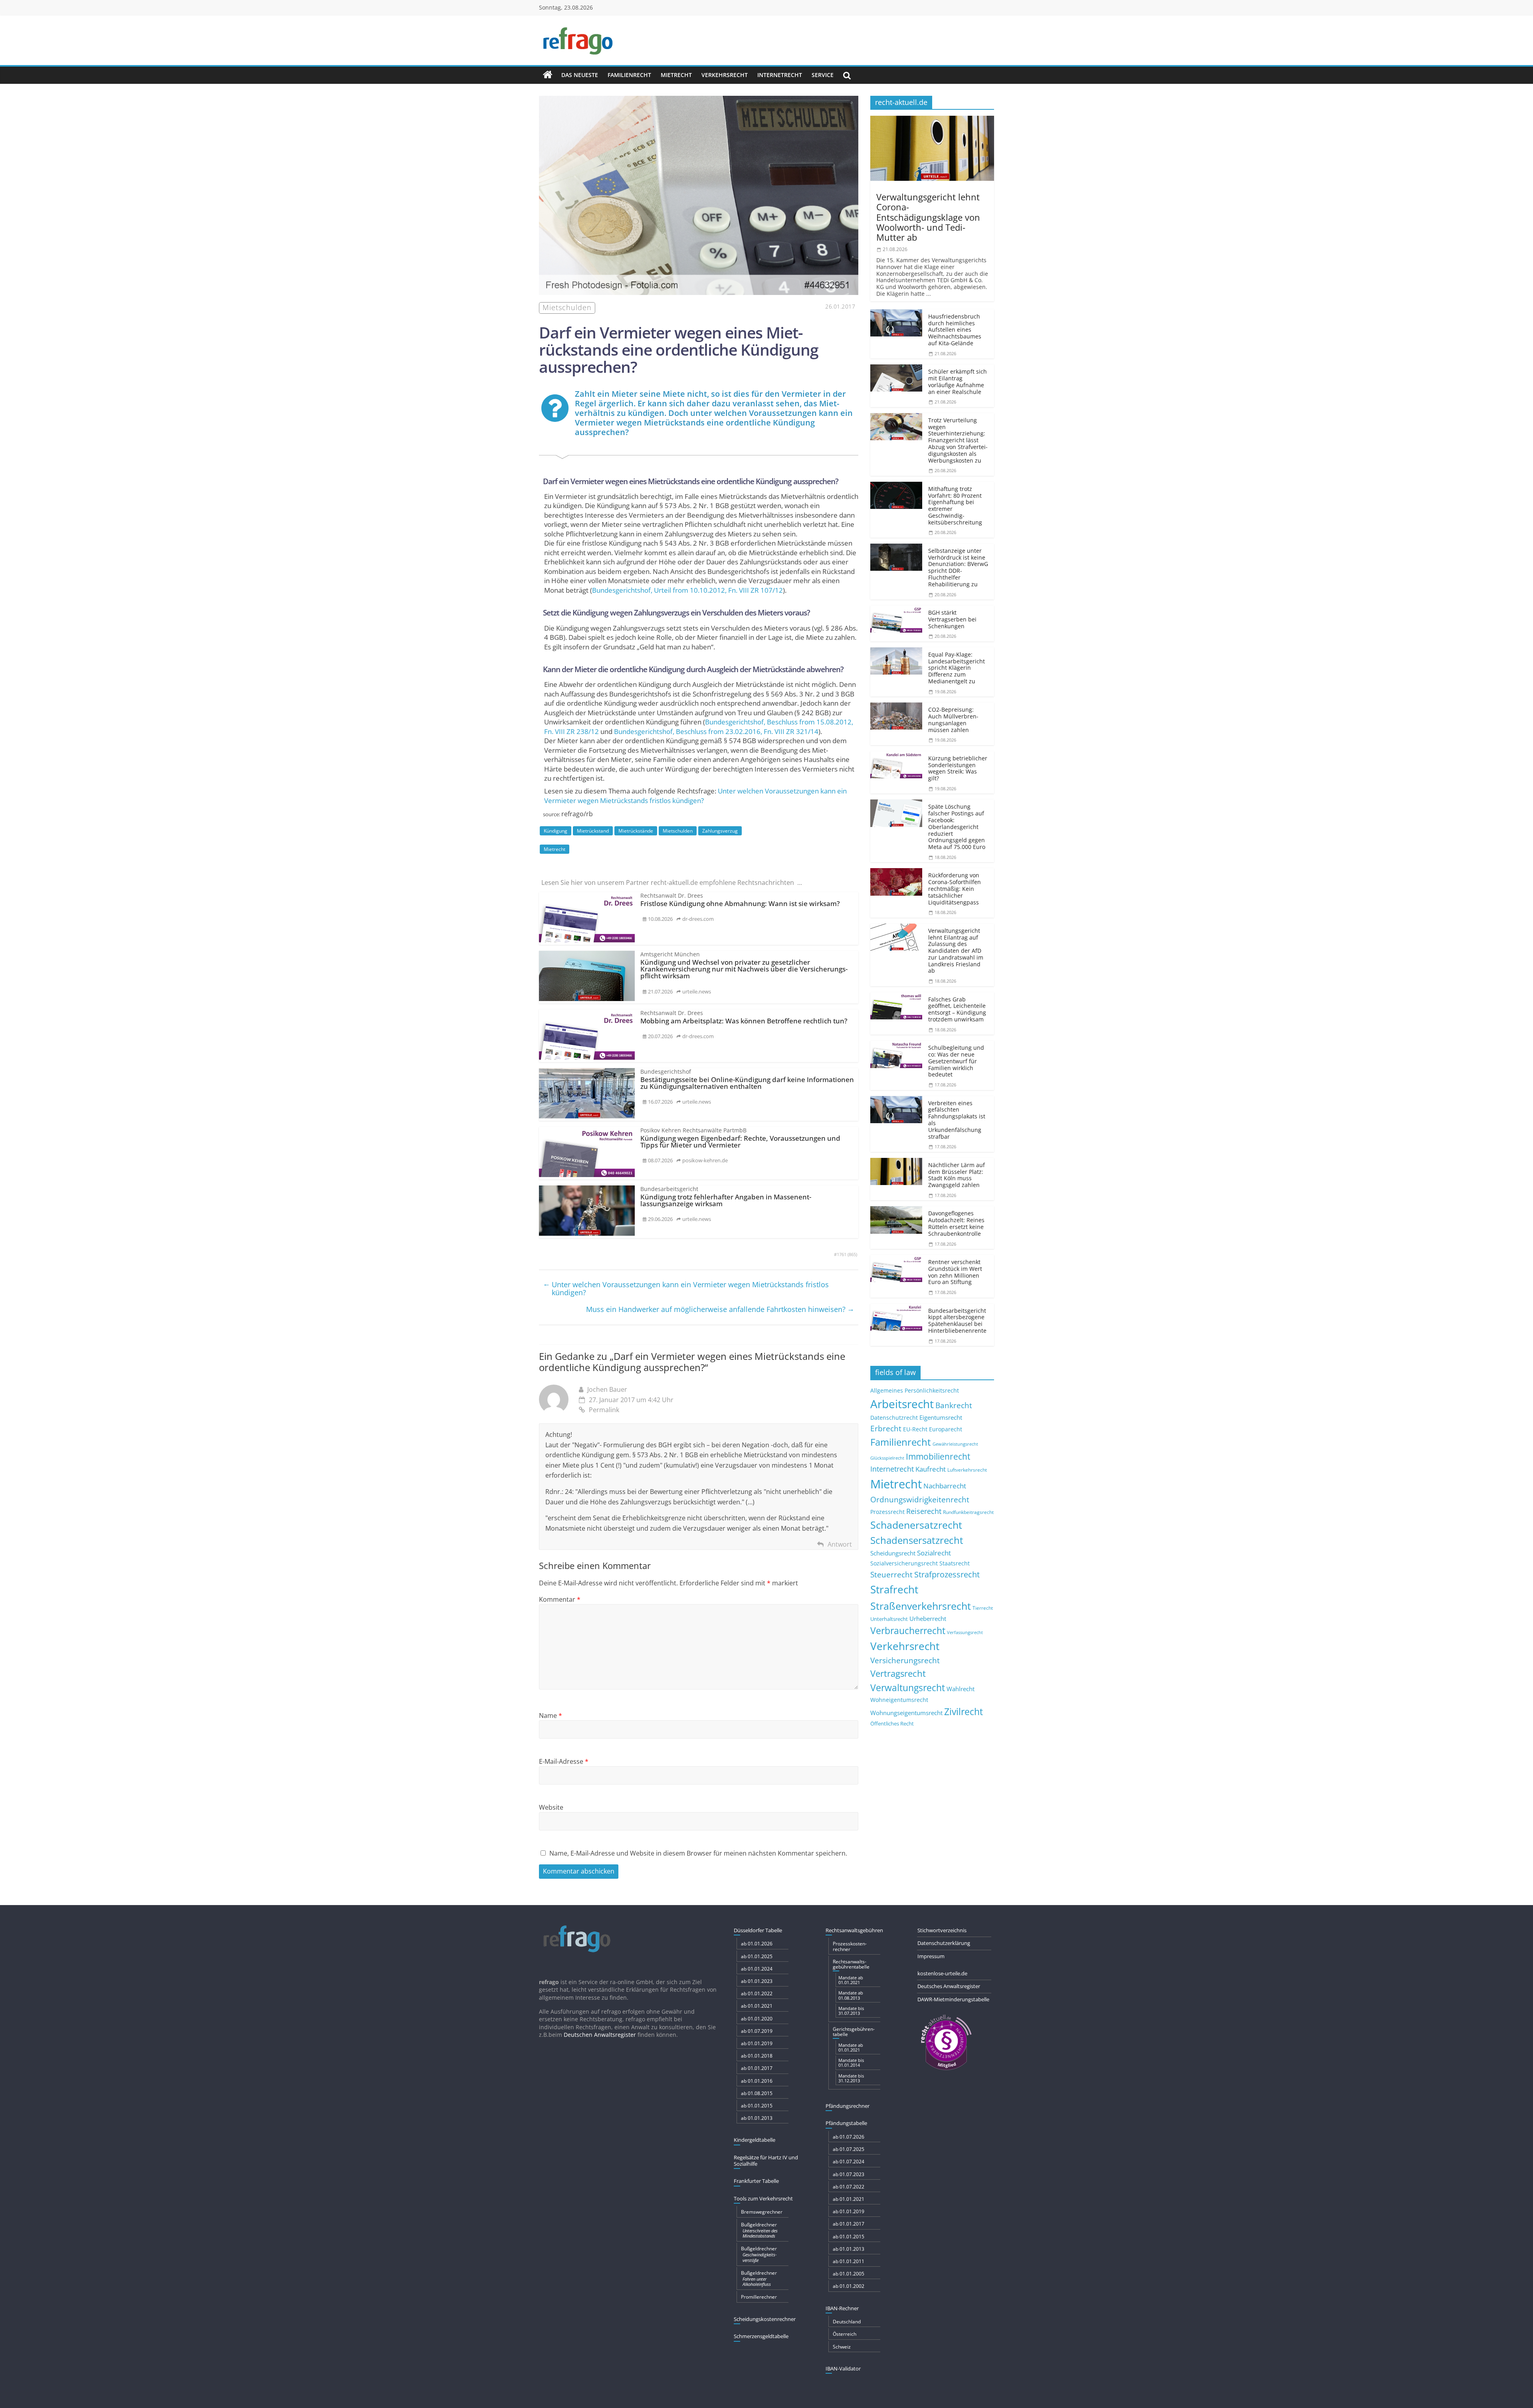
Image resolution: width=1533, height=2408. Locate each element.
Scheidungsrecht (893, 1553)
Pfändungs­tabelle (846, 2123)
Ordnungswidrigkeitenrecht (920, 1500)
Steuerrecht (891, 1574)
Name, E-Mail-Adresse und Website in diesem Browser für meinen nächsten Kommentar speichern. (698, 1853)
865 (852, 1254)
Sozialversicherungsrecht (904, 1563)
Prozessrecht (887, 1512)
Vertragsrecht (898, 1673)
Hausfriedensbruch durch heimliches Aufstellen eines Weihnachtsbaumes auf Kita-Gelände (955, 330)
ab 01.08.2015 (757, 2093)
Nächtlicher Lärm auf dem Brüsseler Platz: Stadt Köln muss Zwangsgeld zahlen (957, 1175)
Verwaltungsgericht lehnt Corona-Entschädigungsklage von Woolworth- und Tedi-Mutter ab (928, 217)
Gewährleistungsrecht (955, 1444)
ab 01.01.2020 (757, 2019)
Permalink (604, 1410)
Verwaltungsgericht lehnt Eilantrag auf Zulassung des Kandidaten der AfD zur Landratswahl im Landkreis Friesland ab (956, 951)
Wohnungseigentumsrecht (906, 1713)
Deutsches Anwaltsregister (949, 1986)
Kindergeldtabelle (755, 2140)
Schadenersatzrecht (916, 1525)
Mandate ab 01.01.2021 (851, 1980)
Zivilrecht (964, 1712)
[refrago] (548, 75)
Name (551, 1715)
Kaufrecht (931, 1469)
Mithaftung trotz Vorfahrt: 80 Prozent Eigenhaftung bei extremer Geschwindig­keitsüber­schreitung (955, 506)
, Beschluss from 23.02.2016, (716, 731)
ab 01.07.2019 (757, 2031)
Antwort (840, 1544)
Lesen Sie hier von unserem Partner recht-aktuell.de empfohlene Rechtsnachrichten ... (672, 882)
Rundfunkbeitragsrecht (968, 1512)
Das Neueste (580, 75)
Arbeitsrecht (902, 1404)
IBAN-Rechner (842, 2308)
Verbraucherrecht (908, 1631)
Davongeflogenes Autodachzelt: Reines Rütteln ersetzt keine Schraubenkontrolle (956, 1223)
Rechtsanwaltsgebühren (854, 1930)
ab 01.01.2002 (849, 2286)
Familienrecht (629, 75)
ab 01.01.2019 (757, 2043)
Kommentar (560, 1599)
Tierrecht (983, 1608)
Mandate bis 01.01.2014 (851, 2063)
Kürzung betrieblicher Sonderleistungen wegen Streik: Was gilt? (958, 768)
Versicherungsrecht (905, 1660)
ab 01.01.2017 (757, 2068)
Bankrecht (954, 1405)
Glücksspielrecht (887, 1458)
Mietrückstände (636, 831)
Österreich (845, 2334)
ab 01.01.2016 (757, 2081)
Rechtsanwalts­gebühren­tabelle (851, 1964)
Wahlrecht (961, 1689)
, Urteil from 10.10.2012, (687, 590)
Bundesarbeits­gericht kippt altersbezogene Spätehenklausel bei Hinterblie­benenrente (957, 1321)
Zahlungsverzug (720, 831)
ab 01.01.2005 (849, 2274)
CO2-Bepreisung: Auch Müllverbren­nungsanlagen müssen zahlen (953, 719)
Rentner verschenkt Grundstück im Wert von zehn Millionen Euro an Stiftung (955, 1272)
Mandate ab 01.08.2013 (851, 1995)
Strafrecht (894, 1589)
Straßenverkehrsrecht (921, 1606)
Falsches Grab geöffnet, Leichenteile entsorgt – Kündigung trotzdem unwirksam (957, 1009)
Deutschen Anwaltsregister (600, 2035)
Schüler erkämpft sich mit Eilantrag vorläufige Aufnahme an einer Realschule (958, 381)
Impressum (931, 1956)
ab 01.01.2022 (757, 1993)
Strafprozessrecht (947, 1574)
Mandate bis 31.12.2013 (851, 2078)
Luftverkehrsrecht (967, 1470)
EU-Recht (915, 1429)
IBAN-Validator (843, 2368)
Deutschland (847, 2322)
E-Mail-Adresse (564, 1761)
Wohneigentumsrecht (899, 1700)
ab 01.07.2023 (849, 2174)
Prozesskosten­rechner (850, 1946)
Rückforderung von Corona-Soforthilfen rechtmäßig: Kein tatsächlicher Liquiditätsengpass (955, 888)
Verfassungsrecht (965, 1632)
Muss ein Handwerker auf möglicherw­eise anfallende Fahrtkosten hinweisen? (720, 1309)
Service (823, 75)
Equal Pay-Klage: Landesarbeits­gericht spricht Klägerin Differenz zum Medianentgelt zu (957, 668)
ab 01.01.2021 (757, 2006)
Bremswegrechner (762, 2212)
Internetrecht (780, 75)
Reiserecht (924, 1511)
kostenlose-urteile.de (942, 1973)
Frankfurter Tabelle (756, 2181)
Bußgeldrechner (759, 2230)
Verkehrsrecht (725, 75)
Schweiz (842, 2347)
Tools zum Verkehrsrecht (763, 2198)
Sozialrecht (934, 1553)
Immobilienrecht (938, 1456)
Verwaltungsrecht (908, 1688)
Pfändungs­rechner (848, 2106)
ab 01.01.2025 (757, 1956)
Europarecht (946, 1429)
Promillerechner (759, 2297)
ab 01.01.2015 (757, 2106)
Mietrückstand (593, 831)
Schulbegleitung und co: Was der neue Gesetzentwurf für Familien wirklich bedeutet (956, 1061)
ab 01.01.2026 (757, 1944)
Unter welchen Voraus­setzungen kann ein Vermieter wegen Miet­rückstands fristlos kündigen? (695, 796)
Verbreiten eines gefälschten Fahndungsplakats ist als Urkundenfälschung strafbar (957, 1120)
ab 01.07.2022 (849, 2187)
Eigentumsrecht (941, 1417)
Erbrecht (886, 1428)
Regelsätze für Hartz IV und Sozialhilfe (766, 2161)
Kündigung (556, 831)
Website (551, 1807)
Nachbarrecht (945, 1486)
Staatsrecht (955, 1563)
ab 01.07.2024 (849, 2162)
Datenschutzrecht (894, 1418)
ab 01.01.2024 (757, 1969)
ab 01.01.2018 (757, 2056)
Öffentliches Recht (892, 1724)
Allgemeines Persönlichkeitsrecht (915, 1390)
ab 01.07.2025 (849, 2149)
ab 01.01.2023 (757, 1981)
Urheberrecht (928, 1619)
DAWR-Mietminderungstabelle (953, 1999)
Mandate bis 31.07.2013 (851, 2011)
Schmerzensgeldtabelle (761, 2336)
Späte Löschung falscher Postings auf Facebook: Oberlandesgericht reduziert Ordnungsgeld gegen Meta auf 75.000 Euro (957, 827)
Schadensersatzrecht (917, 1540)
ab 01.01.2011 (849, 2261)
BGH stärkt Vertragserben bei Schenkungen (952, 619)
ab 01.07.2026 (849, 2137)
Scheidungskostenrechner (765, 2319)
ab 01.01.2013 (757, 2118)
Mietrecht (676, 75)
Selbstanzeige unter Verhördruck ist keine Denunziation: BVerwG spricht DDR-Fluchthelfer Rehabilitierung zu (958, 567)
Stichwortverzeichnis (942, 1930)
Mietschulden (678, 831)
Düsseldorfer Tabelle (758, 1930)
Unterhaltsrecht (889, 1619)
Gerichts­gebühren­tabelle (854, 2032)
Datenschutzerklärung (944, 1943)
